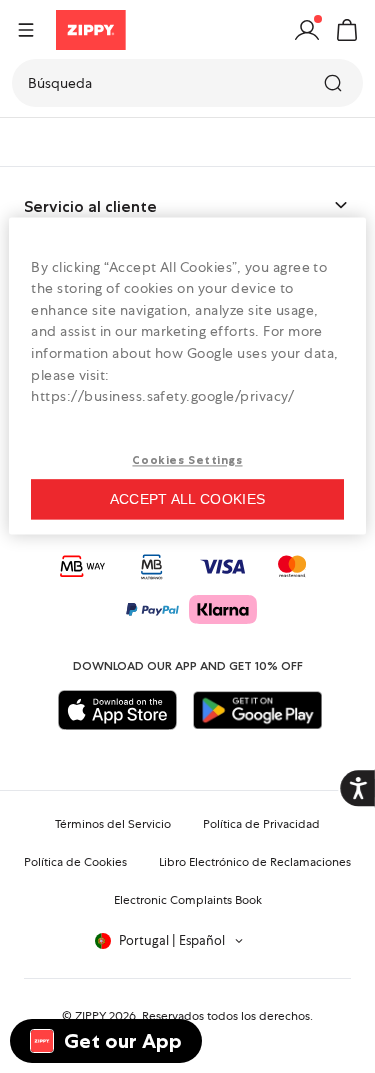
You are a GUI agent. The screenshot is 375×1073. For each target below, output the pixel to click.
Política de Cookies (75, 862)
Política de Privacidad (261, 824)
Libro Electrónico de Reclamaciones (255, 862)
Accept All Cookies (187, 499)
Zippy (32, 142)
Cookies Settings (187, 460)
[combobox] (187, 83)
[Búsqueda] (335, 83)
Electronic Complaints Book (188, 900)
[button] (347, 30)
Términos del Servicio (113, 824)
